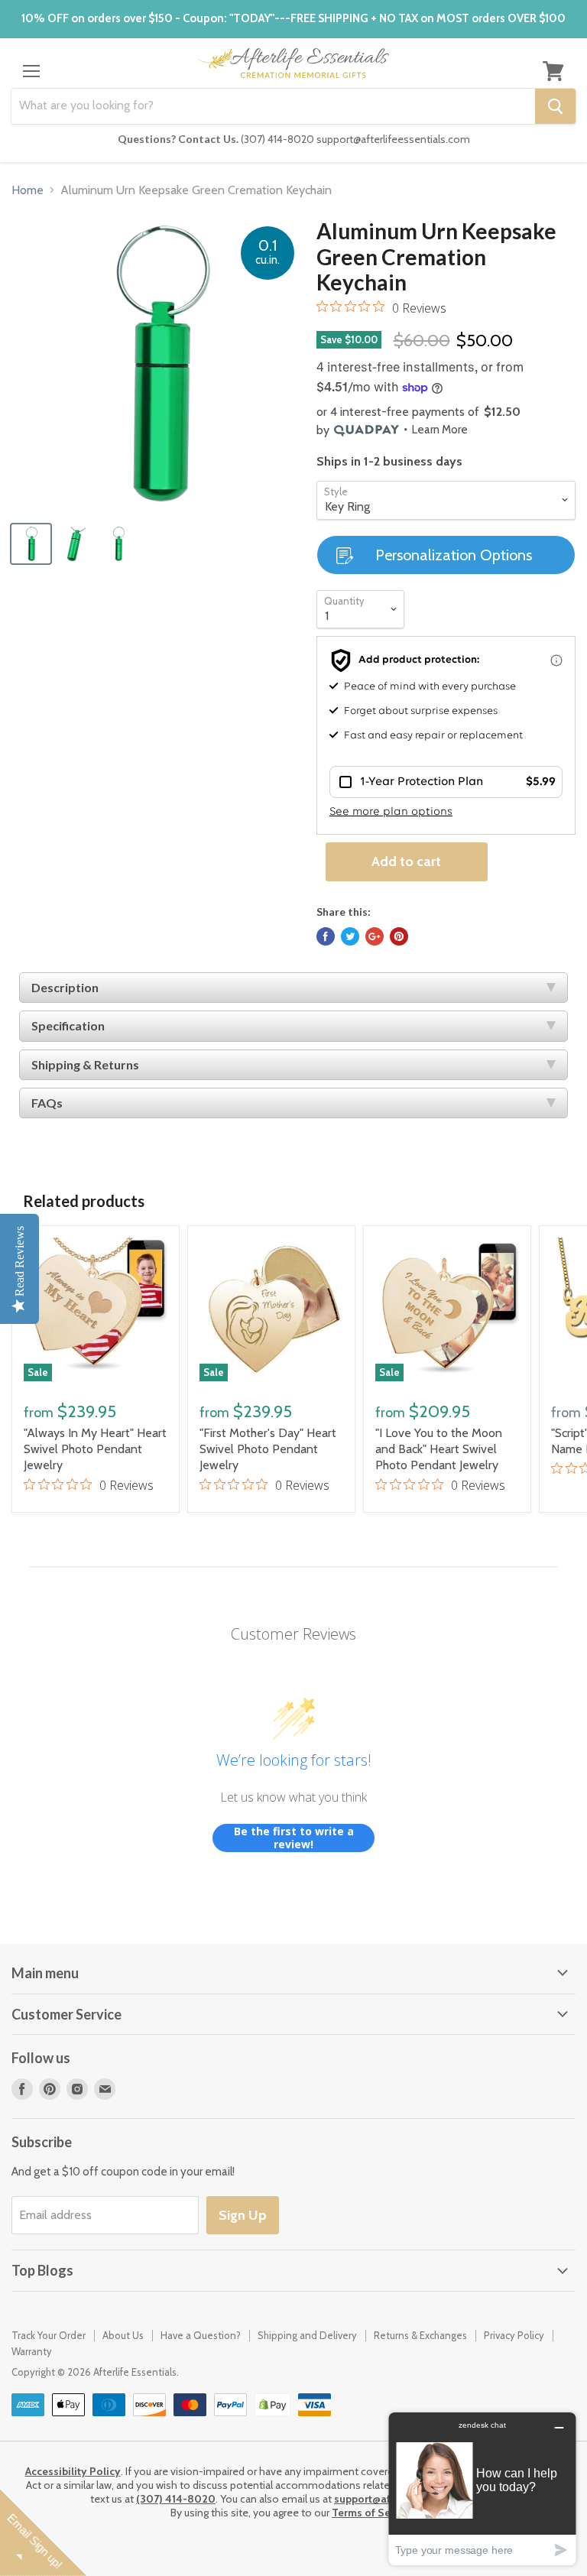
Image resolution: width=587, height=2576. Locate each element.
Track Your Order (49, 2335)
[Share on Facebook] (326, 936)
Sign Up (243, 2215)
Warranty (32, 2351)
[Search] (555, 106)
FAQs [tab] (47, 1103)
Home (28, 190)
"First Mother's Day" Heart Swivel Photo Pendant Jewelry (268, 1449)
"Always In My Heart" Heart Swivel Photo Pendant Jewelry (95, 1449)
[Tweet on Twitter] (350, 936)
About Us (123, 2335)
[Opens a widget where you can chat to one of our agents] (482, 2488)
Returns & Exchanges (420, 2335)
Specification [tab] (68, 1025)
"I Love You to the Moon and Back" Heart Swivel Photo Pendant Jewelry (439, 1449)
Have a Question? (201, 2335)
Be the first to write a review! (294, 1838)
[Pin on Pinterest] (399, 936)
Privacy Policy (514, 2335)
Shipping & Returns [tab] (85, 1064)
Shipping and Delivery (307, 2335)
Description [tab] (65, 987)
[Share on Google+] (375, 936)
